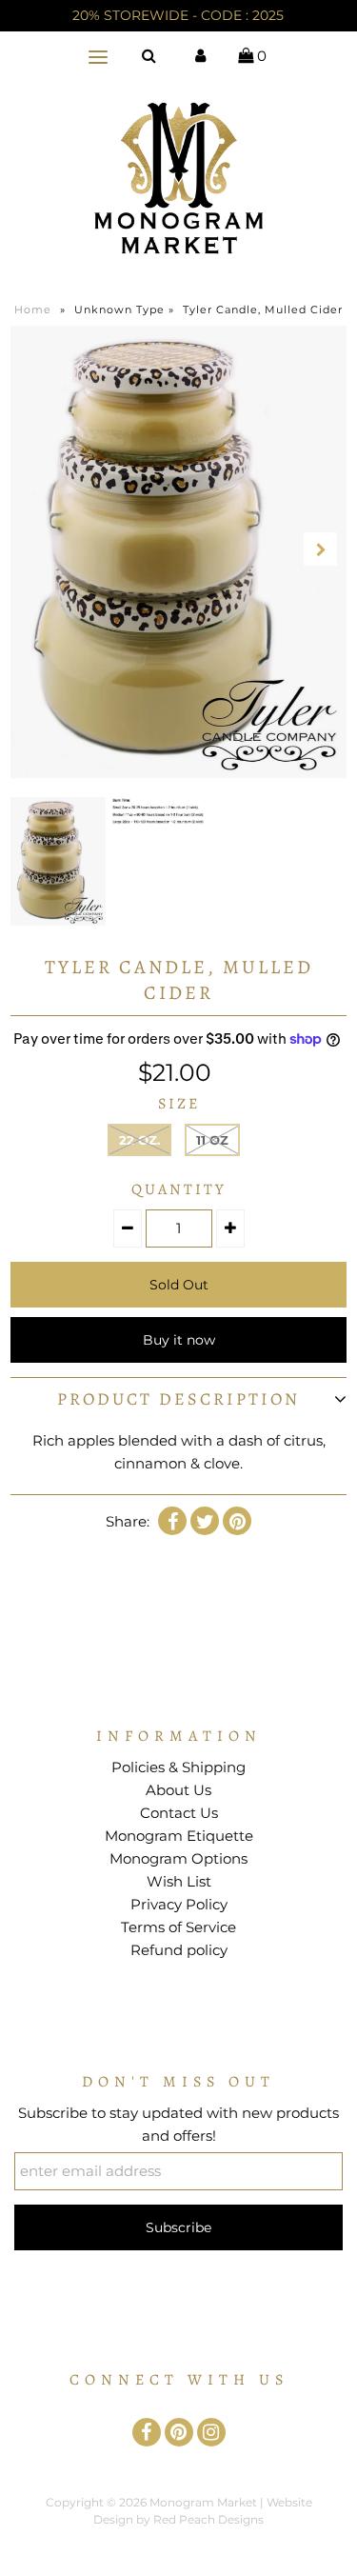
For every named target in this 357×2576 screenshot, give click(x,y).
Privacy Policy (179, 1904)
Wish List (179, 1881)
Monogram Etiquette (179, 1836)
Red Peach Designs (208, 2519)
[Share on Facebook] (172, 1521)
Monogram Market (203, 2502)
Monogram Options (178, 1858)
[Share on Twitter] (205, 1521)
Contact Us (179, 1813)
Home (33, 310)
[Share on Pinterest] (237, 1521)
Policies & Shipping (178, 1767)
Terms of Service (178, 1927)
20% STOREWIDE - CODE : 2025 (178, 15)
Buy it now (179, 1340)
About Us (178, 1790)
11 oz (212, 1140)
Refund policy (179, 1950)
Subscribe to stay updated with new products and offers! (178, 2124)
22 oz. (139, 1140)
